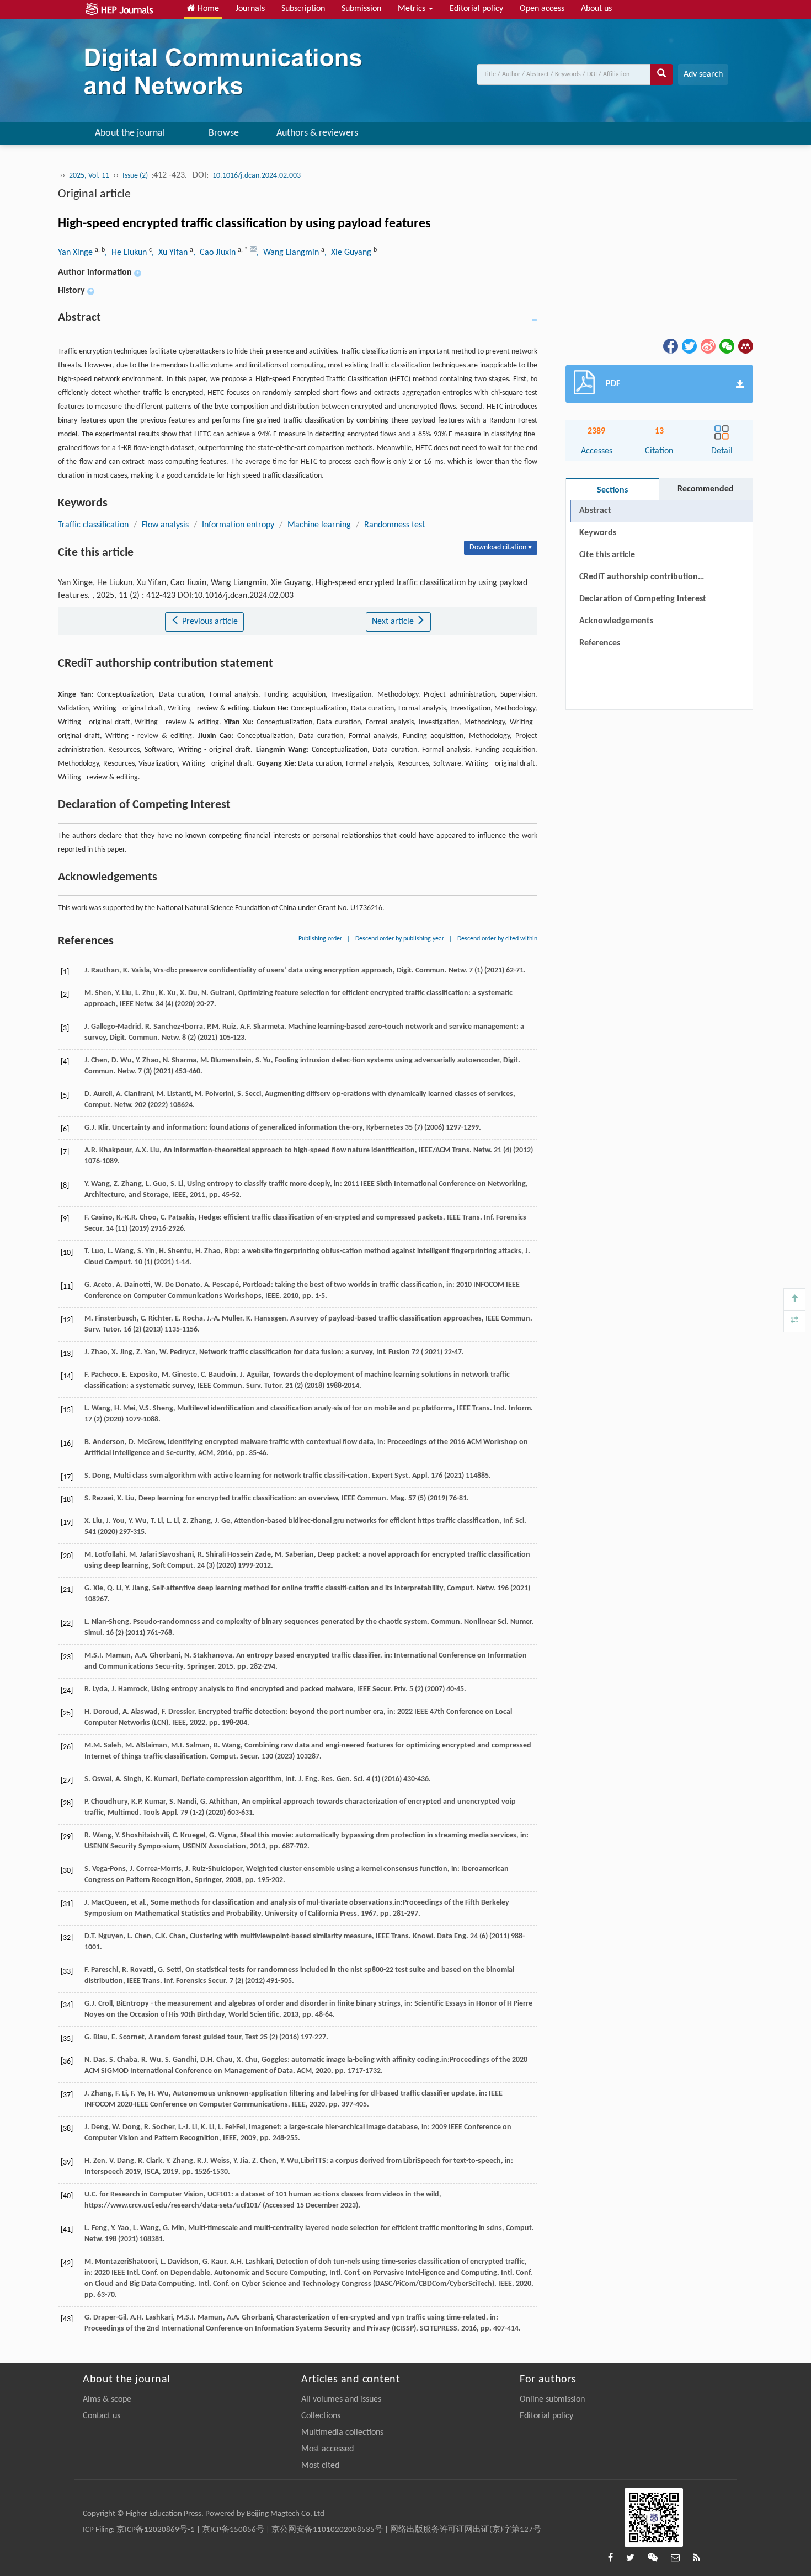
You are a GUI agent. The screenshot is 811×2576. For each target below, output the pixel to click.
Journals (250, 9)
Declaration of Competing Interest (643, 599)
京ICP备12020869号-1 (156, 2530)
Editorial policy (476, 9)
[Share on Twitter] (689, 346)
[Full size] (794, 1321)
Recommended (706, 489)
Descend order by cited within (497, 939)
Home (207, 9)
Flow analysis (165, 525)
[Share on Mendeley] (745, 346)
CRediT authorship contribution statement (639, 579)
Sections (612, 490)
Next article (394, 622)
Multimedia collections (342, 2433)
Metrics (413, 9)
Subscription (303, 9)
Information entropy (238, 525)
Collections (321, 2416)
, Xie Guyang (349, 253)
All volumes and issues (341, 2399)
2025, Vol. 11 (89, 176)
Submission (361, 9)
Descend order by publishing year (400, 939)
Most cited (320, 2466)
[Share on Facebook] (670, 346)
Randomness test (394, 525)
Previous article (209, 622)
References (600, 643)
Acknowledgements (616, 621)
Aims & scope (107, 2399)
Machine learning (319, 525)
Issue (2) (136, 176)
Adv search (703, 74)
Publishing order (320, 939)
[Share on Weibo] (707, 346)
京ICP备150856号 (233, 2530)
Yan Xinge (76, 253)
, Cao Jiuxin (215, 253)
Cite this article (607, 555)
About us (596, 9)
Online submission (552, 2399)
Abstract (595, 511)
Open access (542, 9)
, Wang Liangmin (289, 253)
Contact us (102, 2416)
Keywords (598, 533)
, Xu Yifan (171, 253)
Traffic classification (93, 525)
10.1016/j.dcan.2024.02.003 (257, 176)
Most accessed (327, 2449)
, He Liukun (127, 253)
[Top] (794, 1299)
